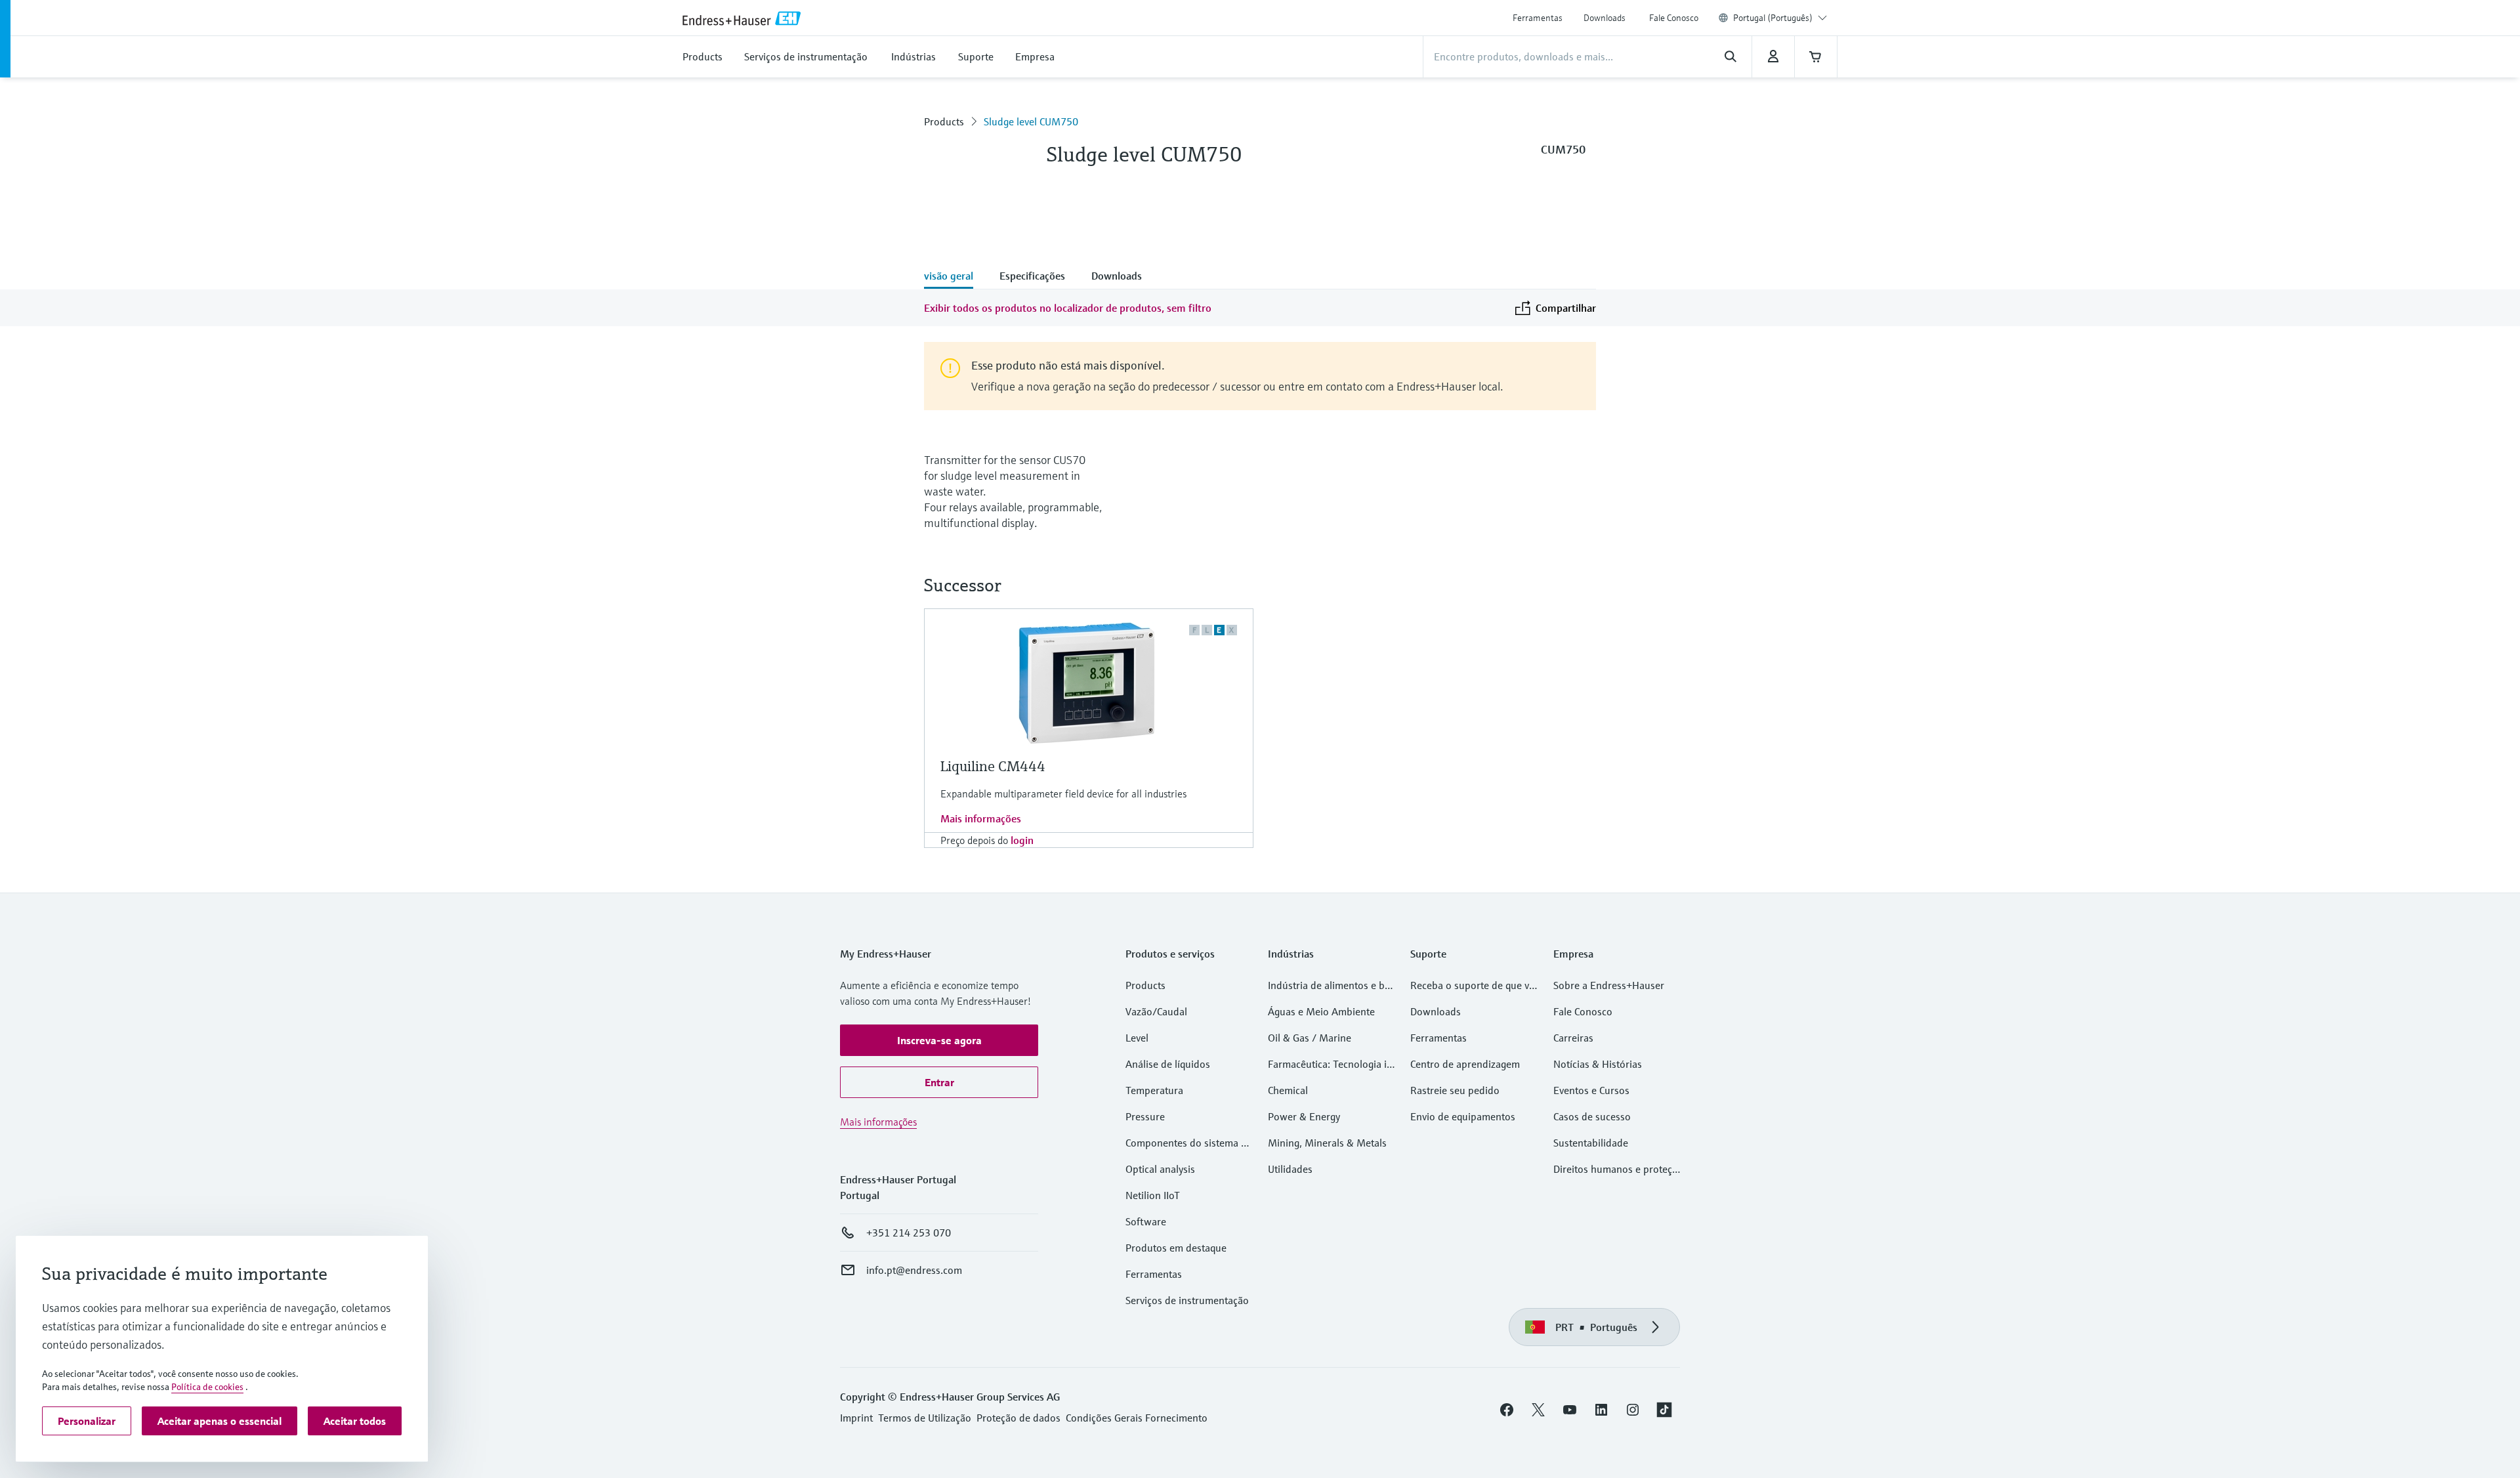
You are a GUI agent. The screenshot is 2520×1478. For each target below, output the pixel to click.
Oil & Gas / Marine (1310, 1038)
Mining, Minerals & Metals (1327, 1143)
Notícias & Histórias (1598, 1064)
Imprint (856, 1418)
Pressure (1145, 1116)
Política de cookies (207, 1387)
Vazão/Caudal (1156, 1011)
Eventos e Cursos (1591, 1090)
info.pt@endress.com (914, 1270)
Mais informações (981, 818)
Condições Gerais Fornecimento (1137, 1418)
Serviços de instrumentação (1187, 1300)
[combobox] (1780, 18)
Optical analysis (1160, 1169)
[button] (939, 1040)
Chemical (1288, 1090)
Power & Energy (1304, 1116)
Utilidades (1290, 1169)
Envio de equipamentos (1463, 1116)
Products (944, 121)
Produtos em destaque (1176, 1248)
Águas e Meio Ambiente (1321, 1011)
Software (1146, 1221)
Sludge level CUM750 (1031, 121)
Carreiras (1573, 1038)
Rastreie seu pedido (1455, 1090)
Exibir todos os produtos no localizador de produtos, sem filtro (1068, 308)
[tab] (955, 277)
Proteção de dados (1018, 1418)
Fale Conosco (1674, 18)
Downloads (1605, 18)
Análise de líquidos (1168, 1064)
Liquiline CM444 (993, 766)
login (1022, 840)
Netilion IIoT (1153, 1195)
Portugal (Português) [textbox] (1773, 18)
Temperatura (1154, 1090)
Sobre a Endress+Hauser (1609, 985)
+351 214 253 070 (909, 1233)
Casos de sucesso (1592, 1116)
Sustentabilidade (1591, 1143)
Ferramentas (1538, 18)
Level (1137, 1038)
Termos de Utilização (925, 1418)
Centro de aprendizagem (1465, 1064)
